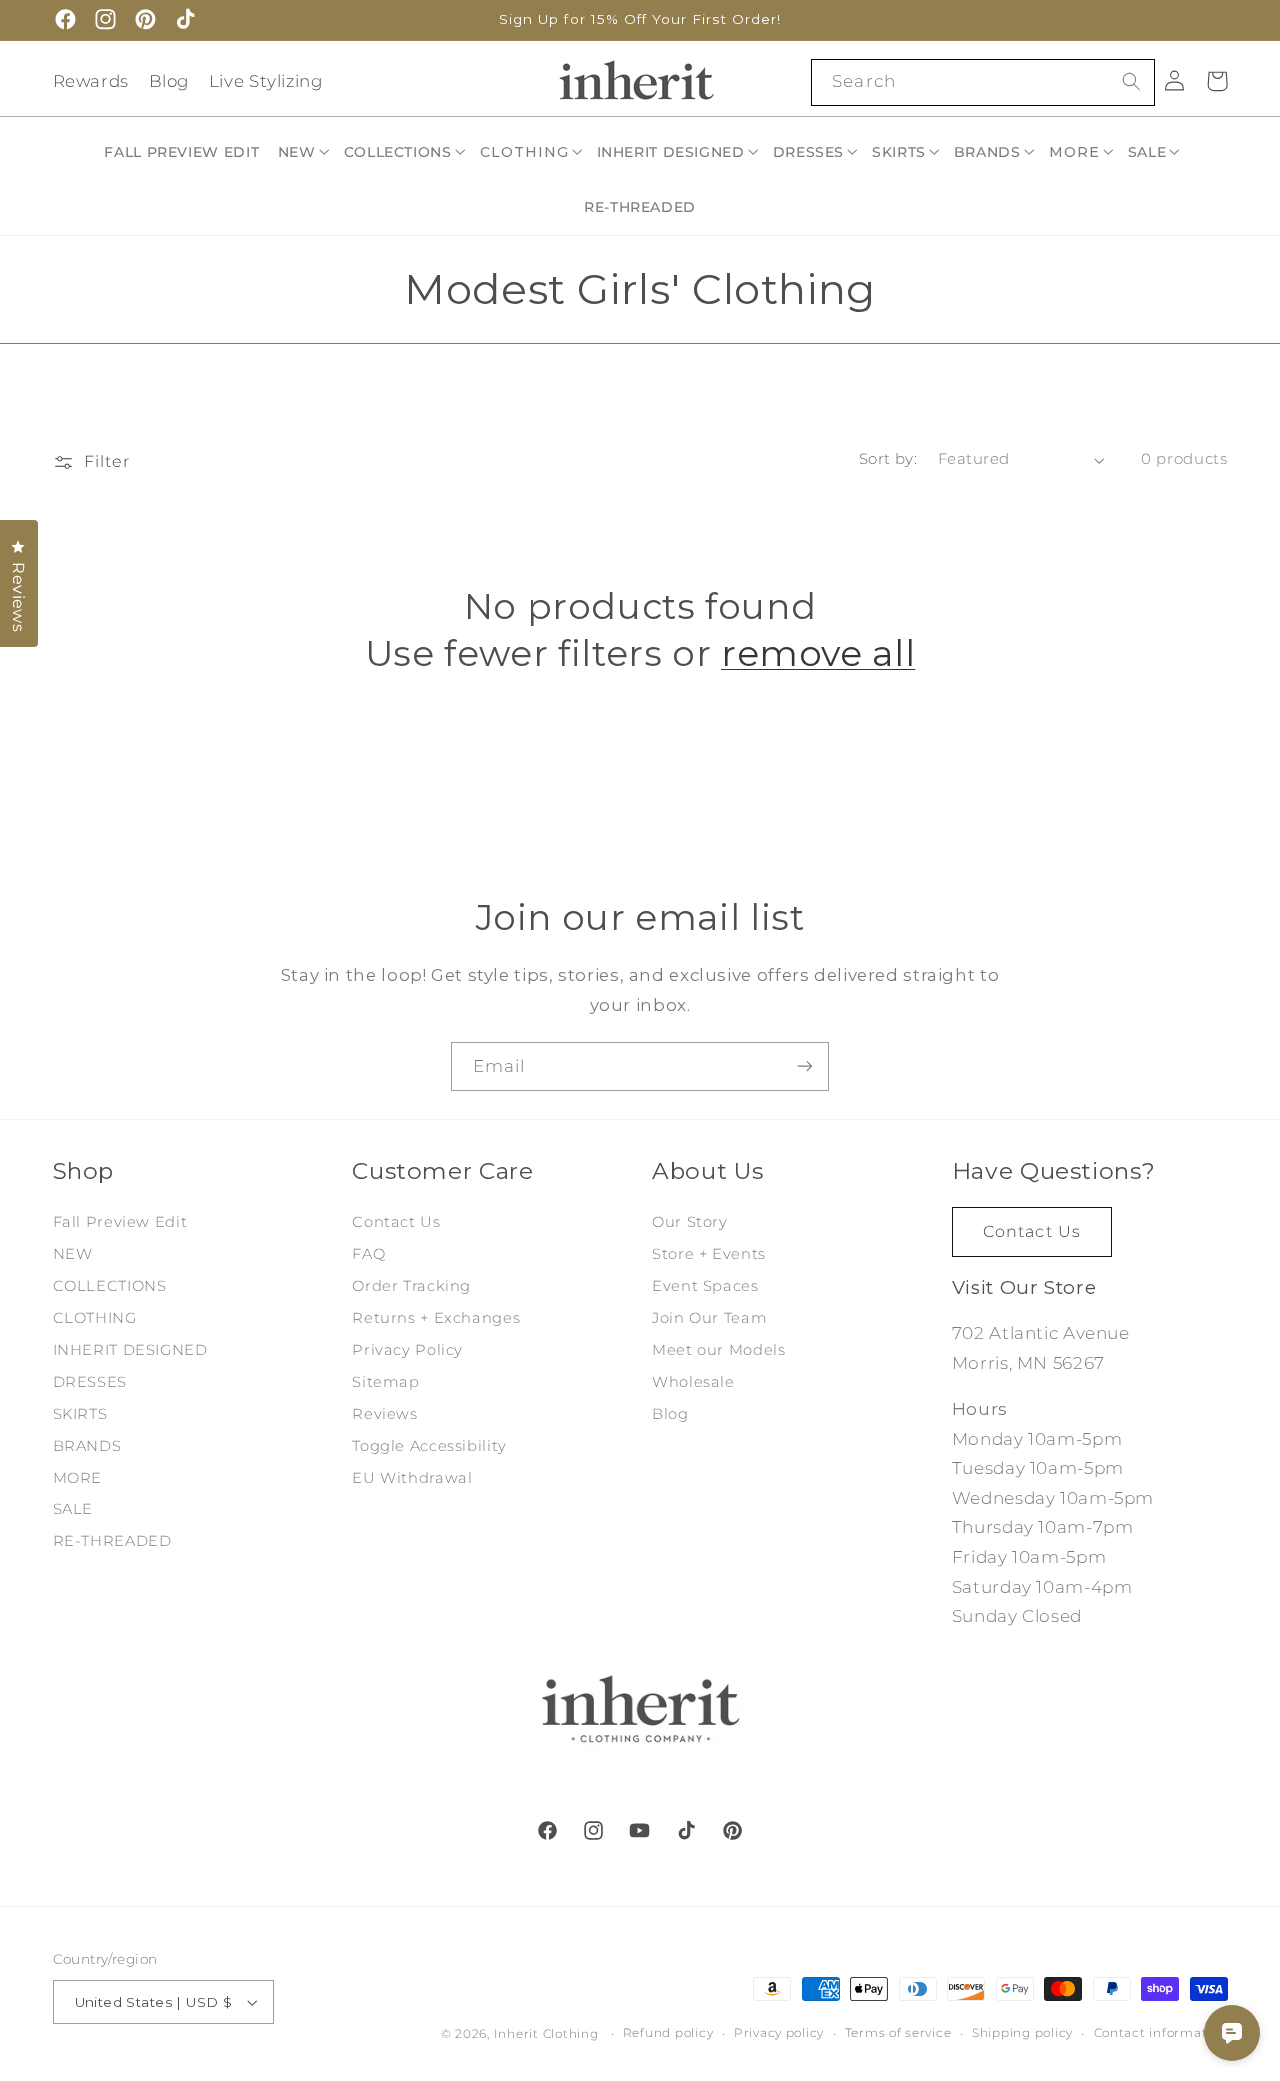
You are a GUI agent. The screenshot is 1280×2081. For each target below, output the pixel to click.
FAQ (368, 1254)
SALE (73, 1509)
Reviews (384, 1413)
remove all (818, 653)
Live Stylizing (266, 81)
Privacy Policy (407, 1349)
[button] (305, 152)
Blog (169, 81)
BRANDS (87, 1445)
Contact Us (396, 1222)
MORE (78, 1477)
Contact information (1161, 2034)
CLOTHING (95, 1318)
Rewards (91, 81)
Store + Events (709, 1254)
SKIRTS (80, 1413)
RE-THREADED (112, 1541)
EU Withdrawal (412, 1477)
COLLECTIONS (110, 1286)
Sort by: (888, 459)
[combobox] (982, 82)
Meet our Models (718, 1349)
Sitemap (385, 1381)
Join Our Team (709, 1318)
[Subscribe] (805, 1066)
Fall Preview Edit (120, 1222)
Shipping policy (1022, 2034)
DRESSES (90, 1381)
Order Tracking (411, 1286)
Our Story (690, 1222)
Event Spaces (705, 1286)
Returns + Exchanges (436, 1318)
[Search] (1131, 82)
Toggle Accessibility (429, 1445)
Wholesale (693, 1381)
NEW (73, 1254)
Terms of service (898, 2034)
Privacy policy (779, 2034)
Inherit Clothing (546, 2034)
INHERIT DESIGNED (130, 1349)
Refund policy (668, 2034)
